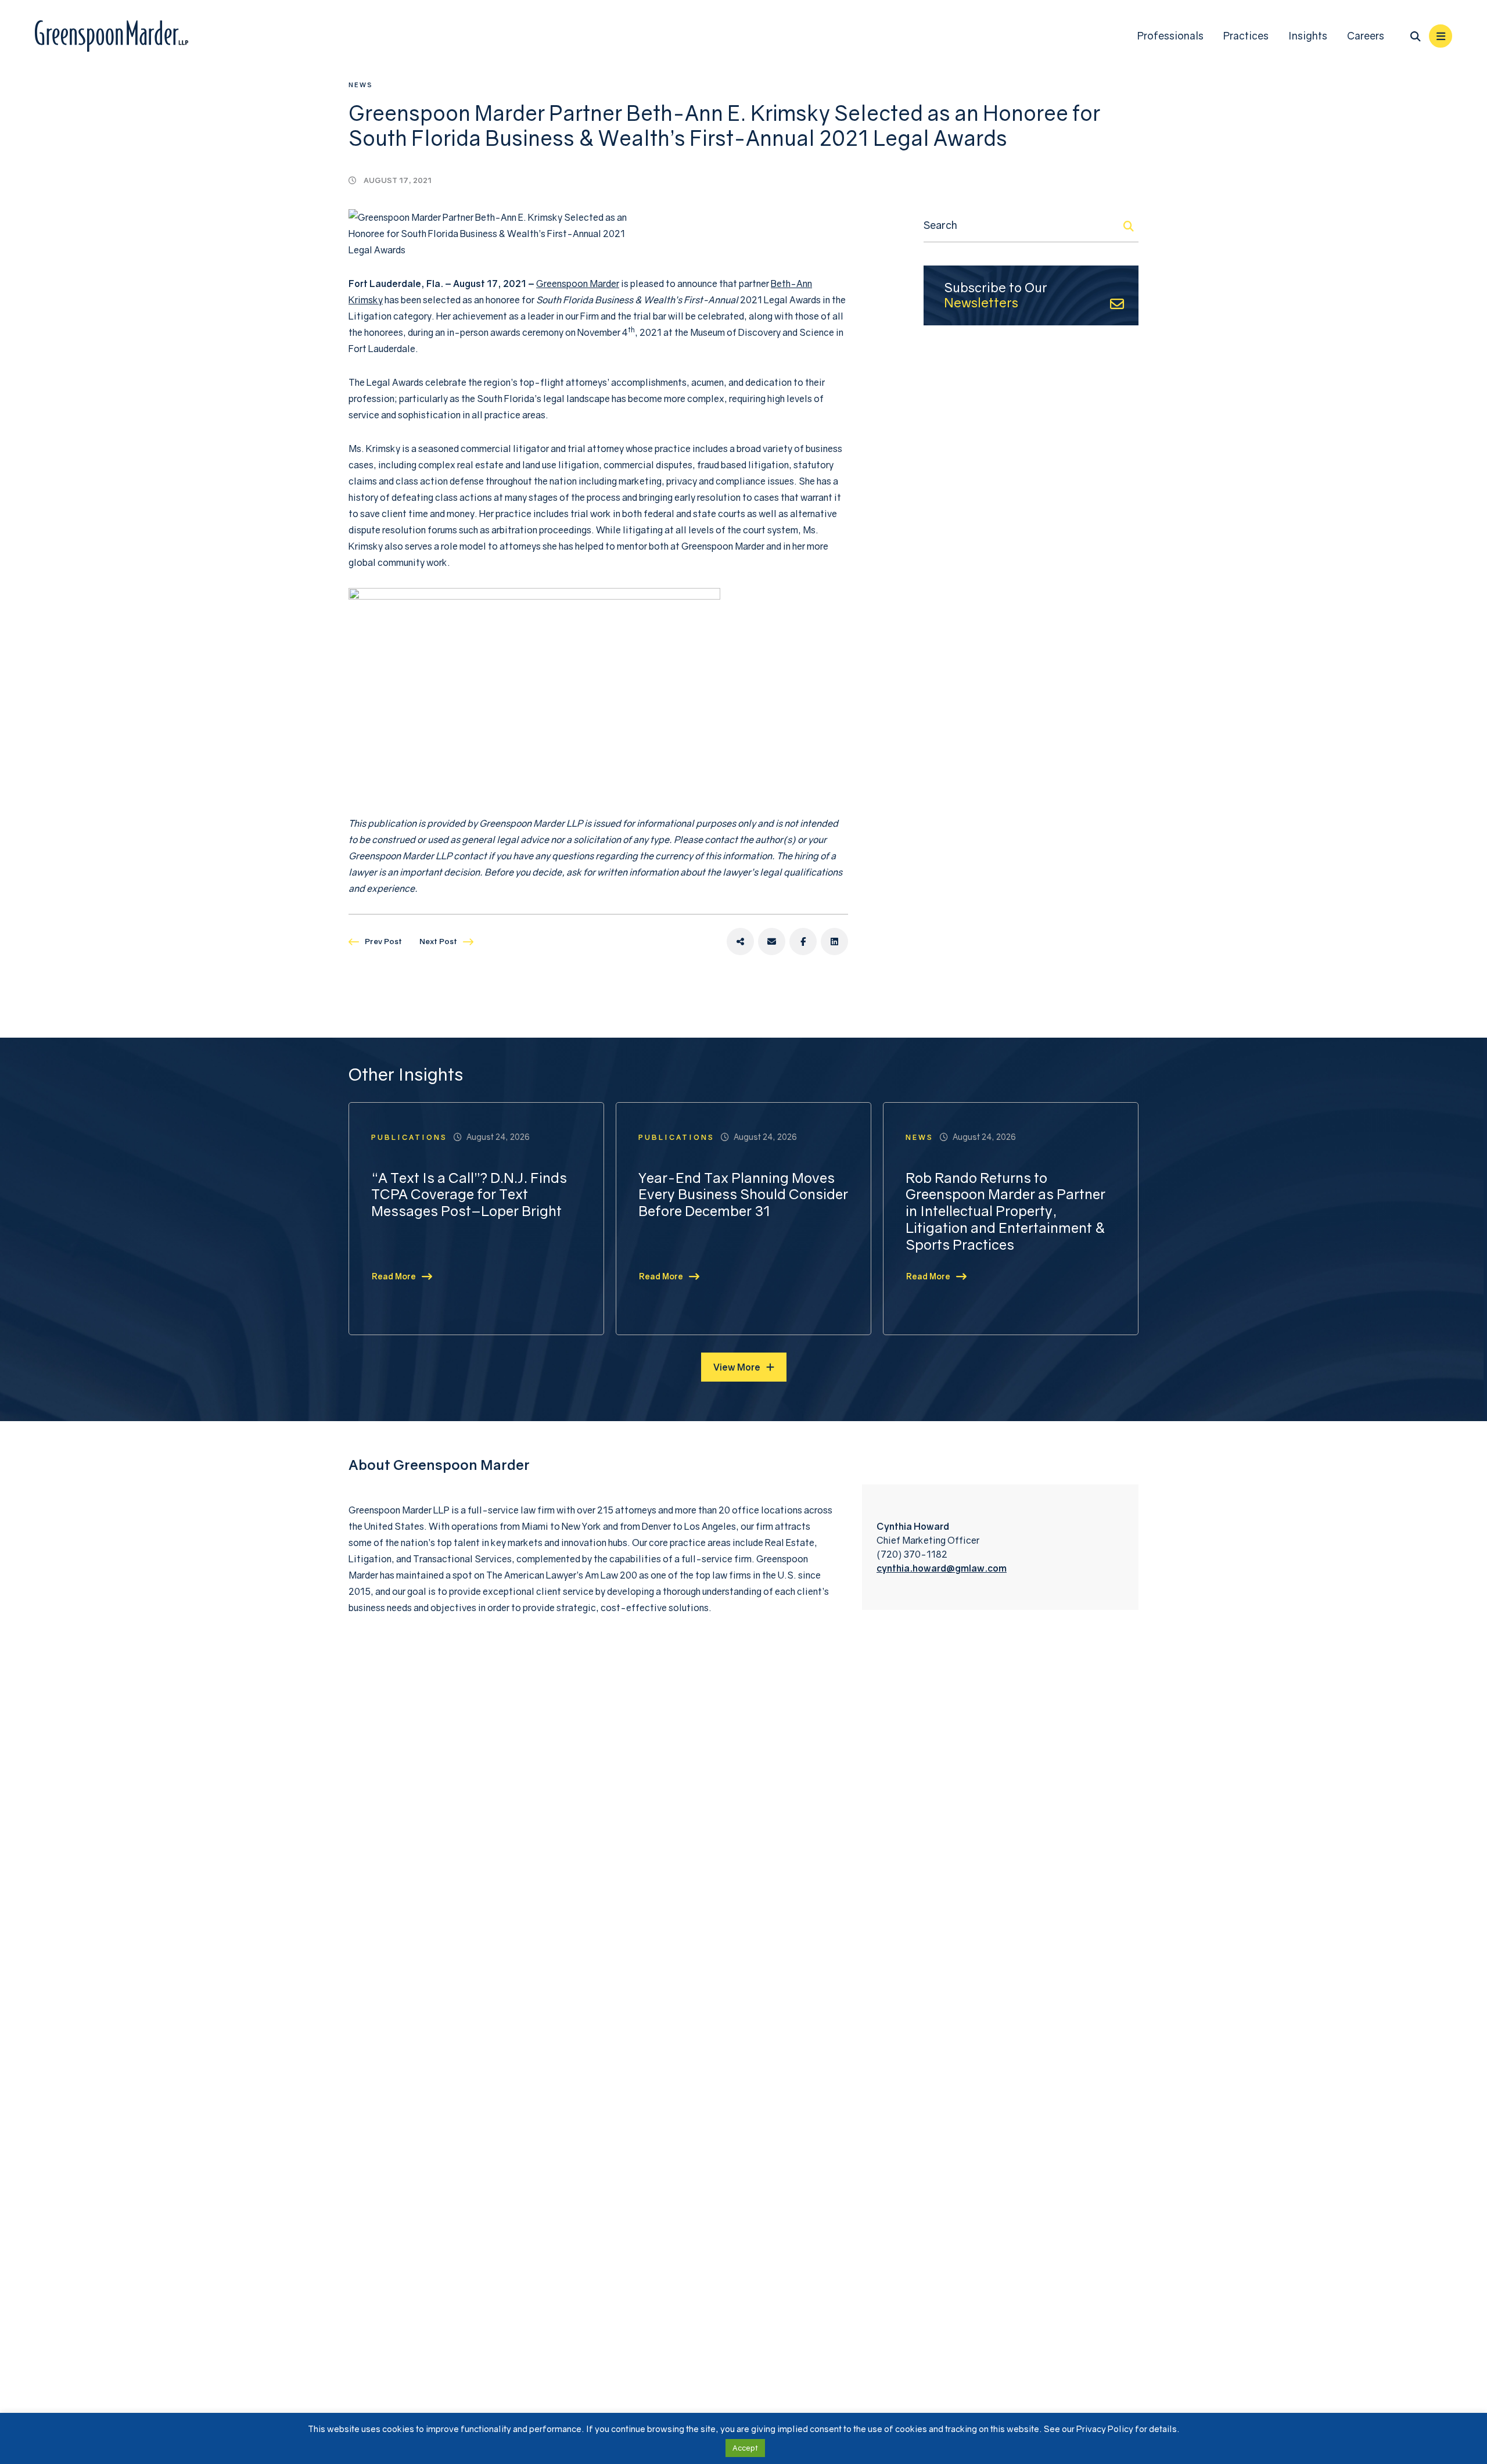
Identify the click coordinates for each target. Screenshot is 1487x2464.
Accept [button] (745, 2448)
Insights (1308, 36)
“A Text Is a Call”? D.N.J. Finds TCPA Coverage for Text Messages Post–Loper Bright (469, 1195)
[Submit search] (1129, 226)
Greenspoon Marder (578, 284)
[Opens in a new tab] (740, 942)
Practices (1246, 36)
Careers (1366, 36)
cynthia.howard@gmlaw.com (942, 1568)
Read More (394, 1276)
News (361, 85)
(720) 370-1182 (912, 1554)
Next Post (438, 941)
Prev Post (383, 941)
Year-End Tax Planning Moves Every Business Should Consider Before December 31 (743, 1195)
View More (737, 1367)
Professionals (1170, 36)
